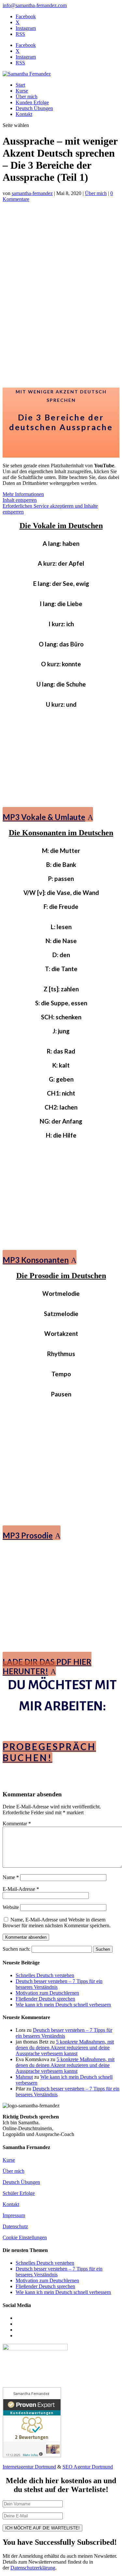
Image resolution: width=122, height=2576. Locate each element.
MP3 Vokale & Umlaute (44, 817)
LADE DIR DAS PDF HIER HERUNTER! (47, 1666)
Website (11, 1907)
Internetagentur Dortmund (29, 2467)
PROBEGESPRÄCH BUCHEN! (49, 1752)
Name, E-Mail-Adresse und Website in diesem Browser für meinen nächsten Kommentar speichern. (57, 1923)
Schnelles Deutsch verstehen (45, 1975)
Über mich (27, 97)
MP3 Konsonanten (36, 1260)
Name (11, 1877)
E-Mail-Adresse (21, 1889)
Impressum (14, 2215)
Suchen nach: (16, 1949)
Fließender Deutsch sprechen (45, 1999)
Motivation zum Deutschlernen (47, 1993)
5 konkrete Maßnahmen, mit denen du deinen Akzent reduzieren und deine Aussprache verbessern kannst (65, 2048)
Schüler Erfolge (19, 2193)
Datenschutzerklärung (33, 2568)
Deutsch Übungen (34, 108)
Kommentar (17, 1824)
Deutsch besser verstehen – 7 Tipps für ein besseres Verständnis (64, 2033)
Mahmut (24, 2077)
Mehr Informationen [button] (23, 494)
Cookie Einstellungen (25, 2237)
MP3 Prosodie (28, 1535)
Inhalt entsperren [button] (20, 500)
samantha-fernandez (32, 193)
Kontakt (24, 114)
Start (20, 85)
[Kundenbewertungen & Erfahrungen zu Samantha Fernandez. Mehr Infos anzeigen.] (32, 2456)
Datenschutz (15, 2226)
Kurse (22, 91)
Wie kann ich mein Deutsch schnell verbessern (63, 2005)
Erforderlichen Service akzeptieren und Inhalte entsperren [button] (50, 509)
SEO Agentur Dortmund (88, 2467)
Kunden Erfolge (32, 102)
